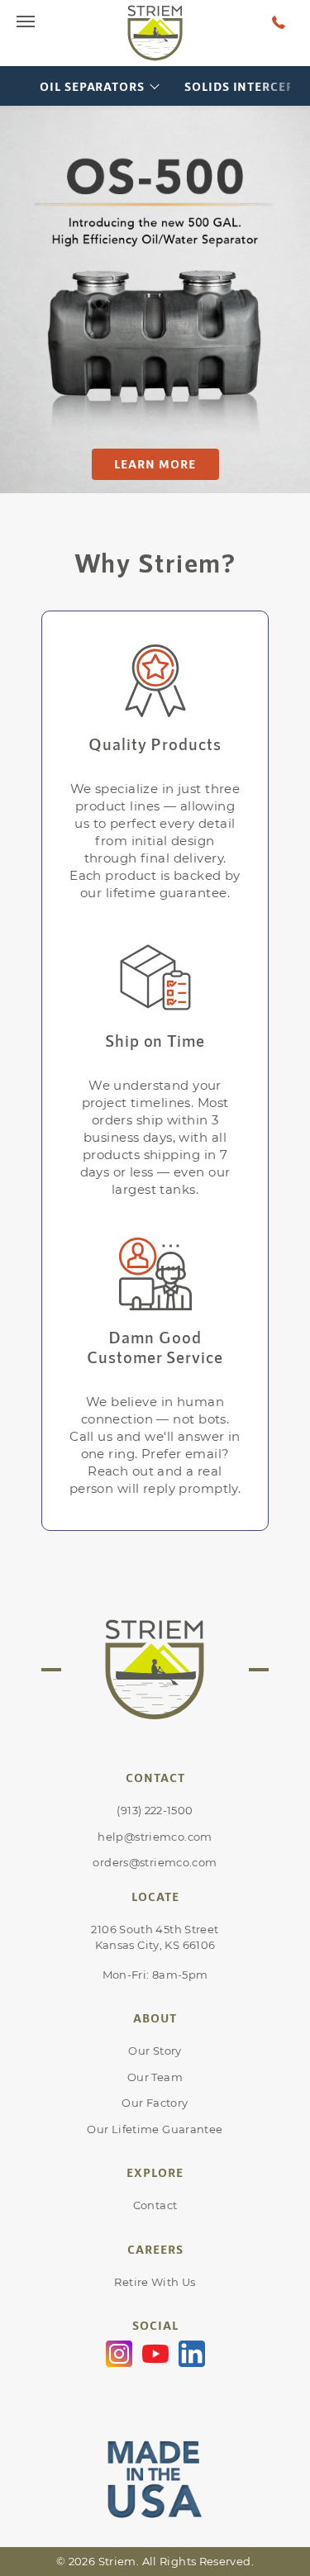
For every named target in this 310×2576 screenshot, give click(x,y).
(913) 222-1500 (155, 1810)
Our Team (155, 2077)
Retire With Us (155, 2282)
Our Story (155, 2051)
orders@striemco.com (155, 1862)
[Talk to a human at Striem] (279, 21)
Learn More (155, 464)
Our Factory (155, 2103)
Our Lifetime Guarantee (155, 2129)
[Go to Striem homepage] (155, 33)
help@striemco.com (155, 1837)
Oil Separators (92, 86)
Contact (155, 2205)
